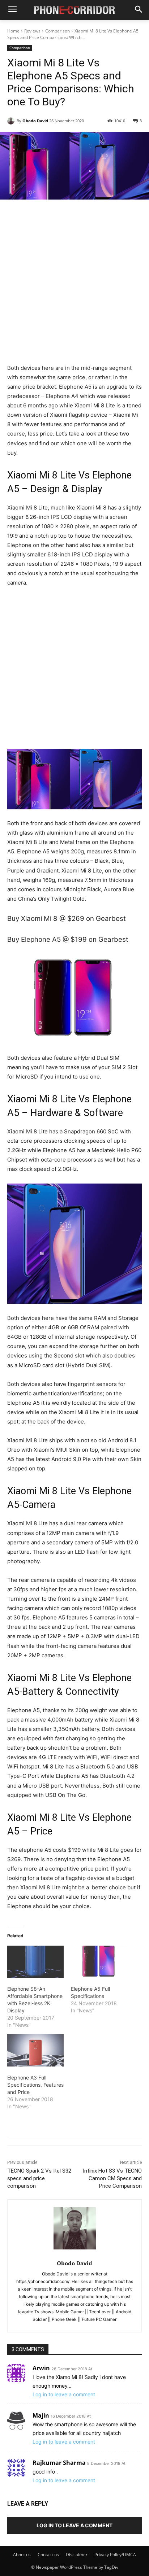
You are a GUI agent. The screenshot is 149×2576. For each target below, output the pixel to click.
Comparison (58, 31)
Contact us (48, 2555)
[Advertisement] (74, 286)
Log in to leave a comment (64, 2394)
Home (13, 31)
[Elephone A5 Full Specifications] (99, 1962)
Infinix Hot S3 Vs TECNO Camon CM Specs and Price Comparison (112, 2178)
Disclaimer (77, 2555)
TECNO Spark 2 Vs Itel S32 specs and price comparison (39, 2178)
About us (22, 2555)
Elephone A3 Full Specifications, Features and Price (35, 2085)
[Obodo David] (12, 121)
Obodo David (35, 121)
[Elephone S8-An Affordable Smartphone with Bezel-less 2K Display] (35, 1962)
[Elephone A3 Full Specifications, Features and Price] (35, 2050)
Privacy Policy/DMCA (115, 2555)
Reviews (32, 31)
